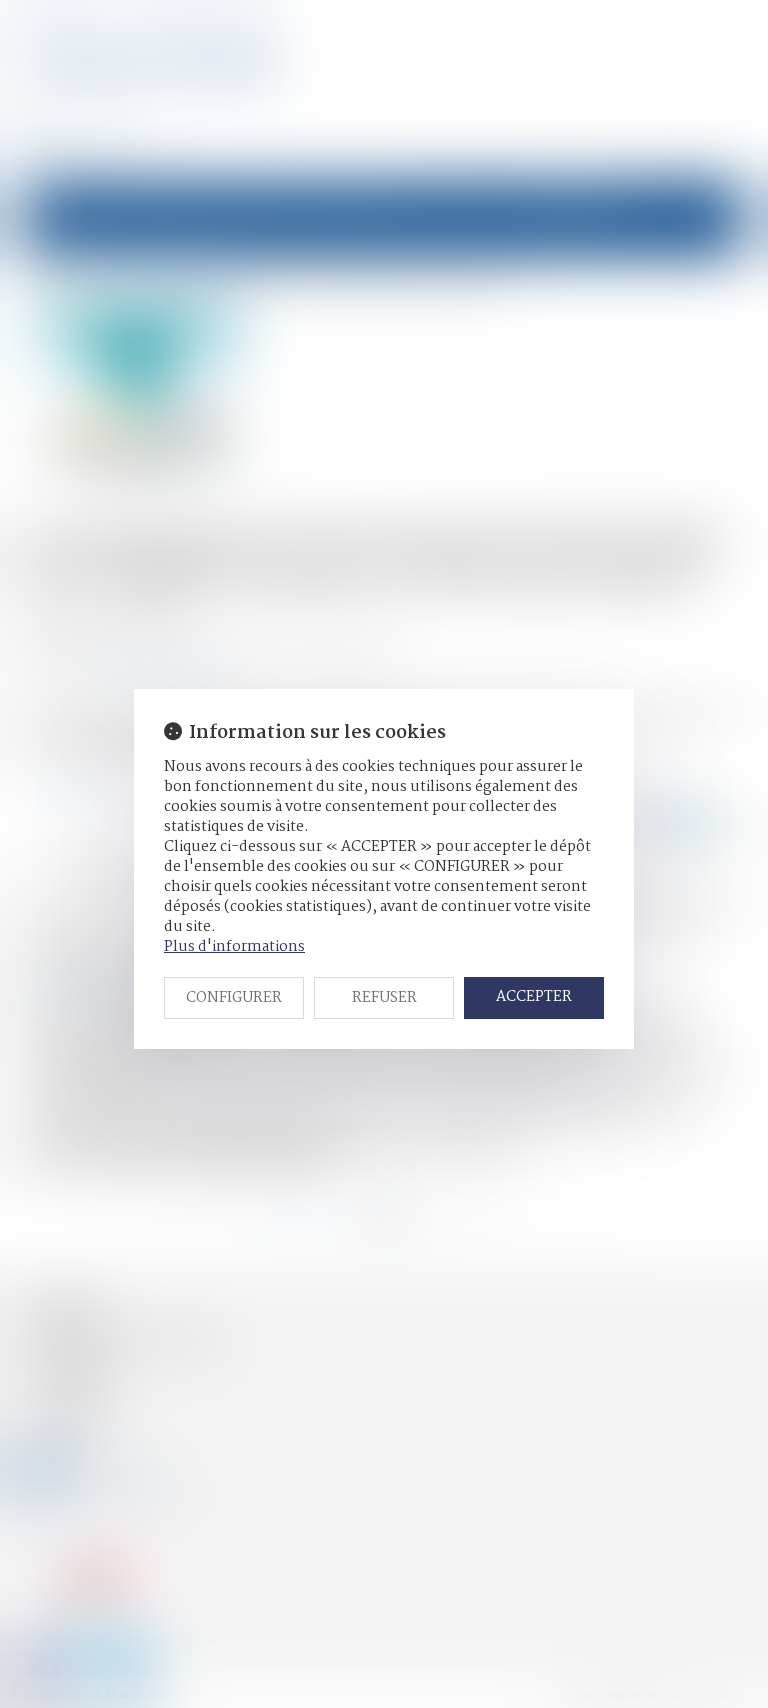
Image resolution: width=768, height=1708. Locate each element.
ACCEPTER (534, 997)
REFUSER (384, 998)
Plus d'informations (234, 947)
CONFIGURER (234, 998)
